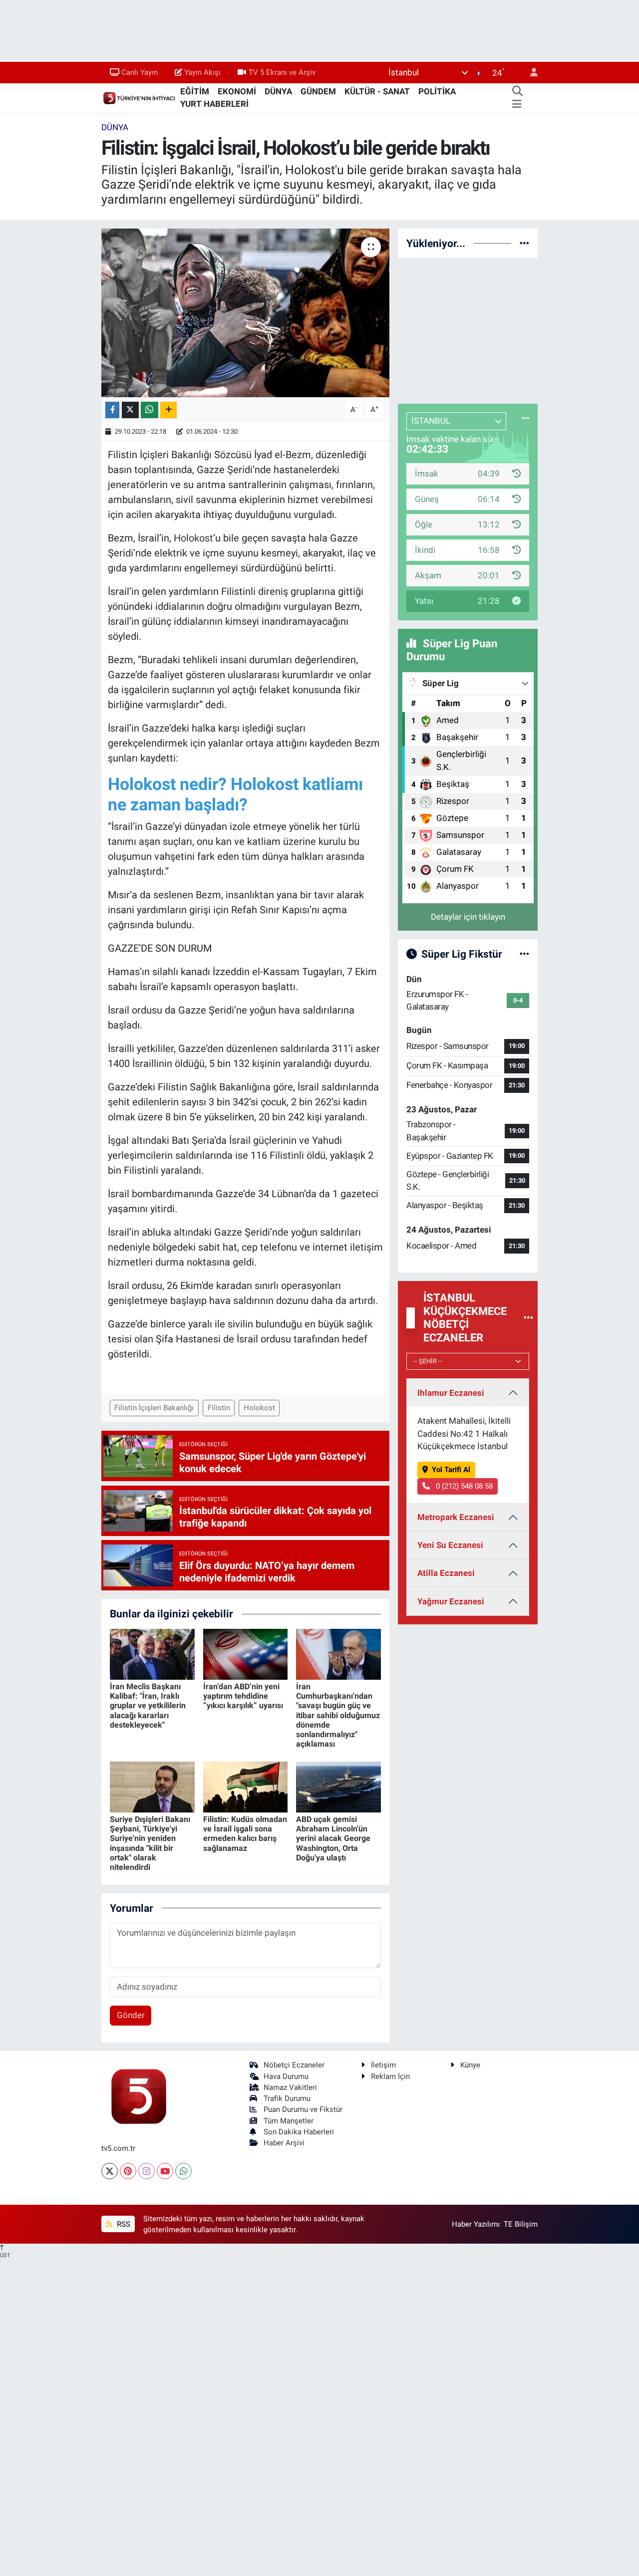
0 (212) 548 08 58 (463, 1486)
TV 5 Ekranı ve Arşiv (282, 72)
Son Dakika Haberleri (299, 2132)
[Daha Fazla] (168, 410)
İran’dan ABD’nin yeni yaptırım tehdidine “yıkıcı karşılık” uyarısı (243, 1696)
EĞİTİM (195, 91)
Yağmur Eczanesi (451, 1601)
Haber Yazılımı (476, 2224)
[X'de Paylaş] (130, 410)
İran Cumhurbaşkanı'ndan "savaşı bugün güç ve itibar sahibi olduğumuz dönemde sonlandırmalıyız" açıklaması (338, 1715)
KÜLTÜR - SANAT (377, 91)
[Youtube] (165, 2171)
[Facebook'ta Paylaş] (112, 410)
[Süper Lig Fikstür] (524, 954)
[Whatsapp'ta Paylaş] (150, 410)
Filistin (219, 1408)
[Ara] (517, 92)
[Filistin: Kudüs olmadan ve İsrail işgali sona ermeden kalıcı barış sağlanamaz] (246, 1786)
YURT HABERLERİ (214, 104)
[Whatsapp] (183, 2171)
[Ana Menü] (517, 104)
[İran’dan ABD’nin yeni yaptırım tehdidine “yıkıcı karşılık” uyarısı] (246, 1653)
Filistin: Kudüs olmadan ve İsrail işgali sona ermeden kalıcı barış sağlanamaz (245, 1834)
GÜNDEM (318, 91)
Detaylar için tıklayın (468, 917)
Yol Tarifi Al (451, 1470)
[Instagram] (147, 2171)
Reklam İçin (390, 2076)
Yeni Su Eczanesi (450, 1545)
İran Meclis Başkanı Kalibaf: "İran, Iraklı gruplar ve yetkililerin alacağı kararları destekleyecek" (148, 1706)
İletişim (383, 2065)
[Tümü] (524, 243)
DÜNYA (278, 91)
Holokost (193, 538)
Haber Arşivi (284, 2143)
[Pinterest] (128, 2171)
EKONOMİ (237, 91)
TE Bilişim (521, 2224)
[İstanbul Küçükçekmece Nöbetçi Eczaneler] (528, 1317)
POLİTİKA (437, 91)
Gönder (131, 2015)
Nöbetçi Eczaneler (294, 2065)
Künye (470, 2065)
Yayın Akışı (202, 72)
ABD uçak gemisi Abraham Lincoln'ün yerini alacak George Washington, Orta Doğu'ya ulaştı (333, 1838)
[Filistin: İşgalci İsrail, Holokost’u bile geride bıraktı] (245, 313)
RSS (123, 2224)
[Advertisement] (473, 329)
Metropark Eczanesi (456, 1517)
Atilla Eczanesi (446, 1573)
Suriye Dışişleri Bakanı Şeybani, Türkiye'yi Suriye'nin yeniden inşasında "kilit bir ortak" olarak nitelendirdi (150, 1843)
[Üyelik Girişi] (530, 73)
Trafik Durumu (287, 2098)
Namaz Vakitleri (290, 2087)
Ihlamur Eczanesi (451, 1393)
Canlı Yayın (140, 72)
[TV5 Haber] (139, 97)
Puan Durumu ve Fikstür (303, 2109)
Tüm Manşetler (289, 2121)
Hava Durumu (286, 2076)
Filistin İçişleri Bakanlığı (154, 1408)
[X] (110, 2171)
